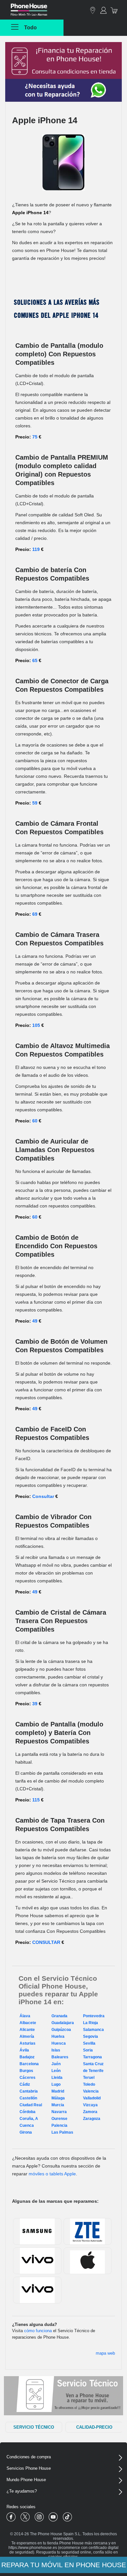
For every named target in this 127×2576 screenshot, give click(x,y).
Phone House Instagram (39, 2517)
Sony (37, 2261)
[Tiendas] (93, 10)
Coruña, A (29, 2119)
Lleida (57, 2078)
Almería (27, 2036)
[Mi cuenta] (103, 10)
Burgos (26, 2071)
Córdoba (28, 2112)
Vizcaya (90, 2105)
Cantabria (29, 2091)
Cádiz (25, 2084)
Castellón (28, 2098)
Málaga (58, 2098)
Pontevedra (94, 2016)
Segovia (91, 2036)
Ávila (24, 2050)
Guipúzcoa (61, 2030)
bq (37, 2290)
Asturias (28, 2043)
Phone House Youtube (53, 2517)
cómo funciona (38, 2331)
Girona (26, 2132)
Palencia (59, 2125)
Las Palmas (62, 2132)
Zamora (90, 2112)
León (56, 2071)
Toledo (89, 2084)
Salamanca (93, 2030)
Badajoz (27, 2057)
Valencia (91, 2091)
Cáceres (28, 2078)
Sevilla (89, 2043)
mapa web (105, 2353)
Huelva (58, 2036)
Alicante (27, 2030)
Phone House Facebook (11, 2517)
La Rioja (91, 2023)
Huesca (59, 2043)
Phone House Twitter (25, 2517)
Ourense (59, 2119)
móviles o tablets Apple (52, 2174)
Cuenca (27, 2125)
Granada (59, 2016)
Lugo (56, 2084)
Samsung (37, 2231)
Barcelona (29, 2064)
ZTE (87, 2231)
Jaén (56, 2064)
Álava (25, 2016)
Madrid (58, 2091)
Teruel (89, 2078)
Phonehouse (34, 11)
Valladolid (92, 2098)
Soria (88, 2050)
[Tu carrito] (115, 10)
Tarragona (92, 2057)
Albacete (28, 2023)
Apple (87, 2261)
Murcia (58, 2105)
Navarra (59, 2112)
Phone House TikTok (67, 2517)
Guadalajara (63, 2023)
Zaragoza (92, 2119)
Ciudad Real (31, 2105)
